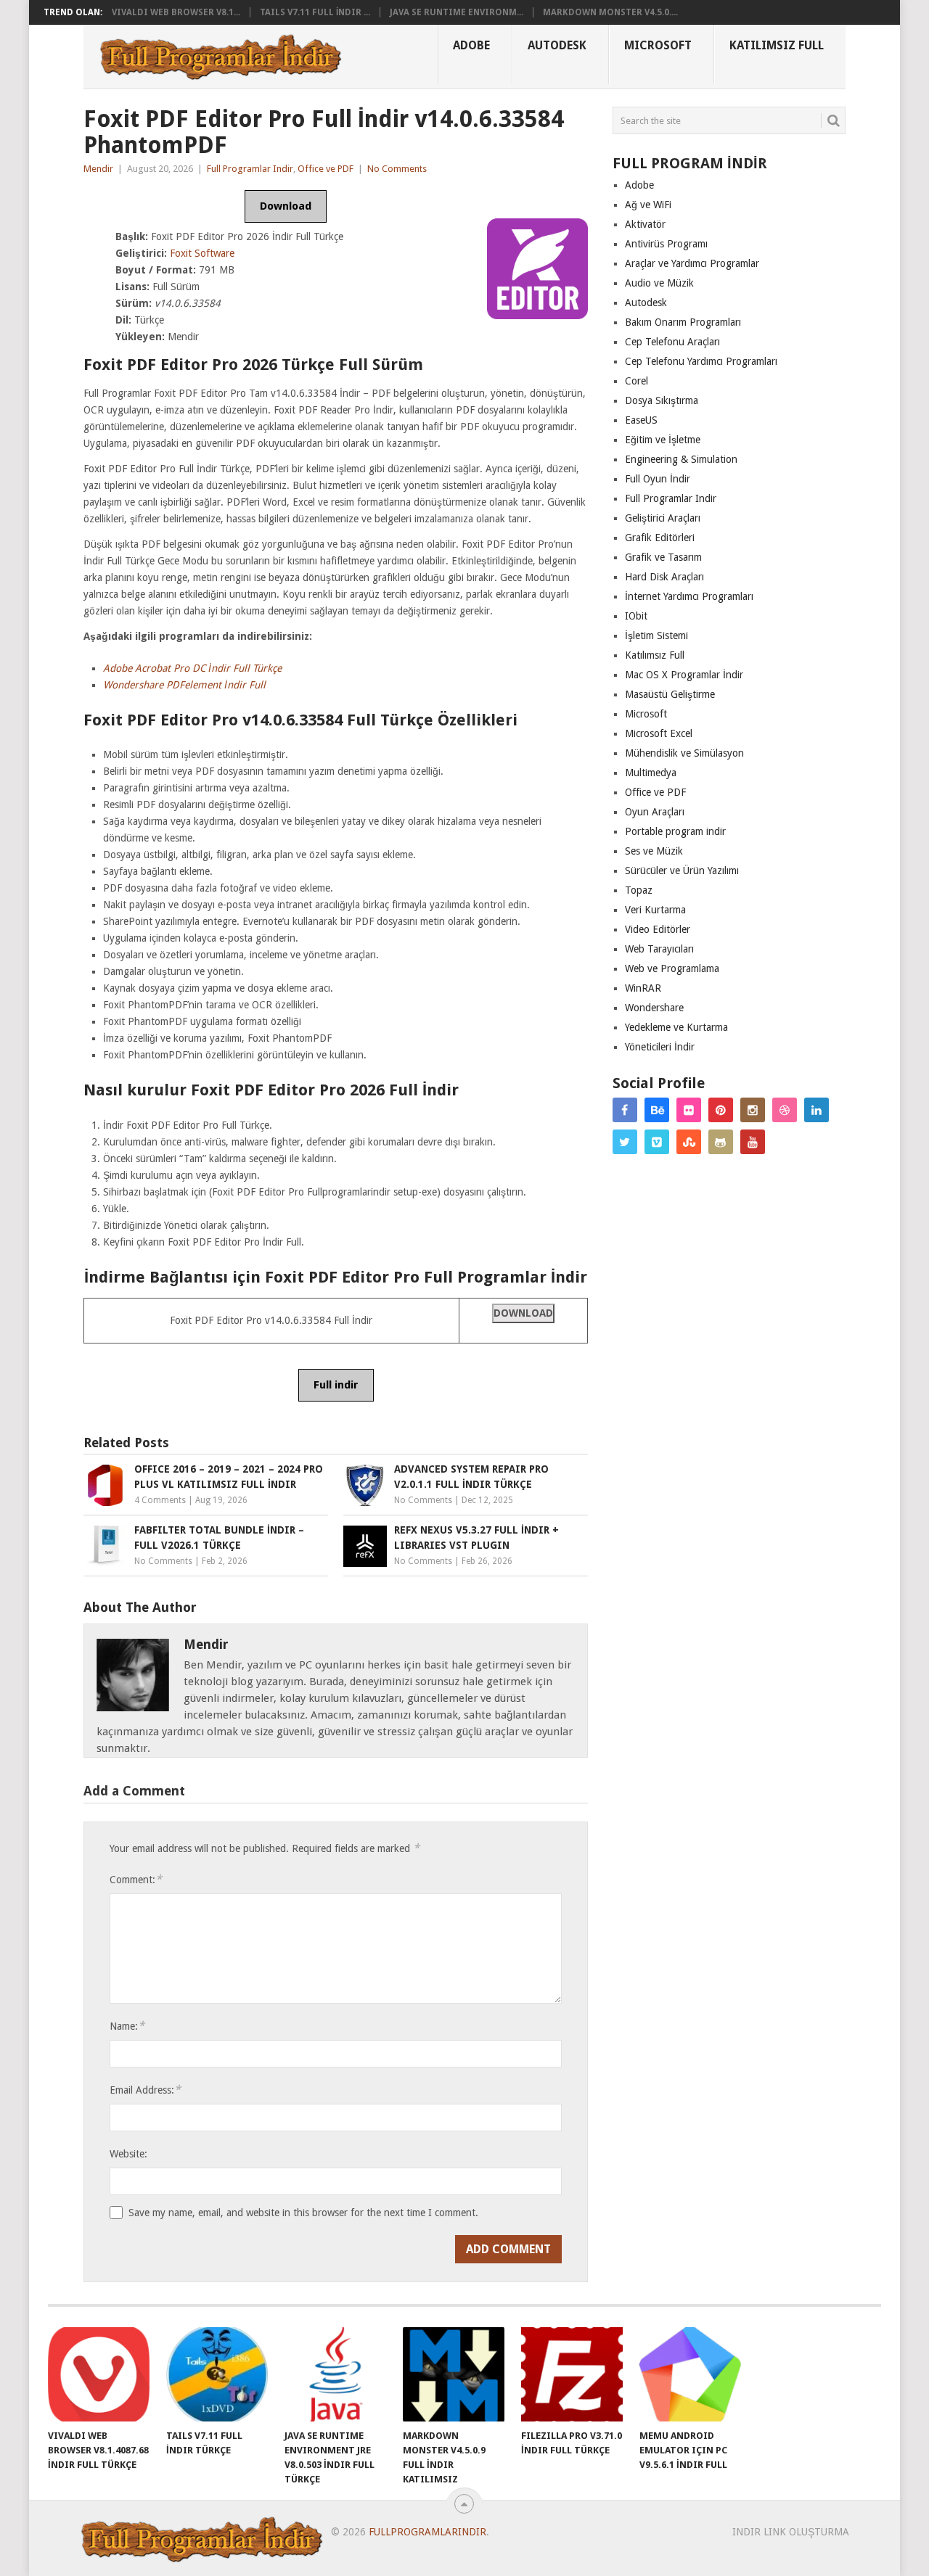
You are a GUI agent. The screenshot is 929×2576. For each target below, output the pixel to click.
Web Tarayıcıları (659, 949)
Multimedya (651, 773)
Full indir (336, 1385)
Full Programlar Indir (250, 169)
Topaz (639, 890)
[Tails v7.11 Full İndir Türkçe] (217, 2374)
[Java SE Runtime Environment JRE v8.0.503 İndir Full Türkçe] (335, 2374)
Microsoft (658, 45)
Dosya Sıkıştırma (662, 400)
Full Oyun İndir (658, 479)
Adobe (471, 45)
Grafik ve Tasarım (663, 557)
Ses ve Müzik (654, 851)
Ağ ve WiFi (648, 205)
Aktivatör (645, 224)
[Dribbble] (785, 1110)
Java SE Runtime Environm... (457, 12)
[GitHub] (721, 1142)
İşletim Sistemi (656, 635)
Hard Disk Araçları (664, 577)
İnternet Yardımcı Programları (689, 596)
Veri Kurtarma (655, 910)
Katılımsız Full (777, 45)
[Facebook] (625, 1110)
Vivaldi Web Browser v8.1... (176, 12)
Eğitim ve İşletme (663, 440)
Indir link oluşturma (791, 2532)
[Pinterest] (721, 1110)
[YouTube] (753, 1142)
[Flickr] (689, 1110)
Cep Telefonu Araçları (672, 342)
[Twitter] (625, 1142)
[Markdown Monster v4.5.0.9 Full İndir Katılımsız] (454, 2374)
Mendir (98, 169)
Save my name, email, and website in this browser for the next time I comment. (303, 2213)
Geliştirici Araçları (663, 518)
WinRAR (643, 988)
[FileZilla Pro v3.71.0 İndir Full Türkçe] (572, 2374)
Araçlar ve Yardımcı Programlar (692, 263)
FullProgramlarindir (427, 2532)
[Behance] (657, 1110)
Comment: (136, 1879)
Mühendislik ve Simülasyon (684, 753)
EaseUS (641, 420)
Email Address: (145, 2090)
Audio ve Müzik (659, 283)
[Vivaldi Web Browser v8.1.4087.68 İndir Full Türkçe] (99, 2374)
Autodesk (557, 45)
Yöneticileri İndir (660, 1047)
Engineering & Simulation (681, 459)
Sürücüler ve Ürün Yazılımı (682, 871)
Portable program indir (675, 831)
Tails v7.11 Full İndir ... (315, 12)
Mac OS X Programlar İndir (684, 675)
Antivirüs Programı (666, 244)
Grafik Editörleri (660, 538)
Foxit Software (202, 253)
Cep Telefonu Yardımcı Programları (701, 361)
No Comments (397, 169)
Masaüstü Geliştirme (670, 694)
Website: (128, 2154)
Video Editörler (658, 929)
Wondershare (654, 1008)
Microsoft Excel (659, 733)
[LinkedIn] (817, 1110)
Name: (127, 2026)
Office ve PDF (326, 169)
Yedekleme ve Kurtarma (676, 1027)
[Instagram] (753, 1110)
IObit (636, 616)
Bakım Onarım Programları (683, 322)
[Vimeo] (657, 1142)
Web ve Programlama (672, 968)
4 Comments (160, 1500)
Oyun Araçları (655, 812)
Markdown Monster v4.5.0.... (610, 12)
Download (286, 206)
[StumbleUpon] (689, 1142)
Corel (637, 381)
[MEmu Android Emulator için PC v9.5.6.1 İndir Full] (690, 2374)
